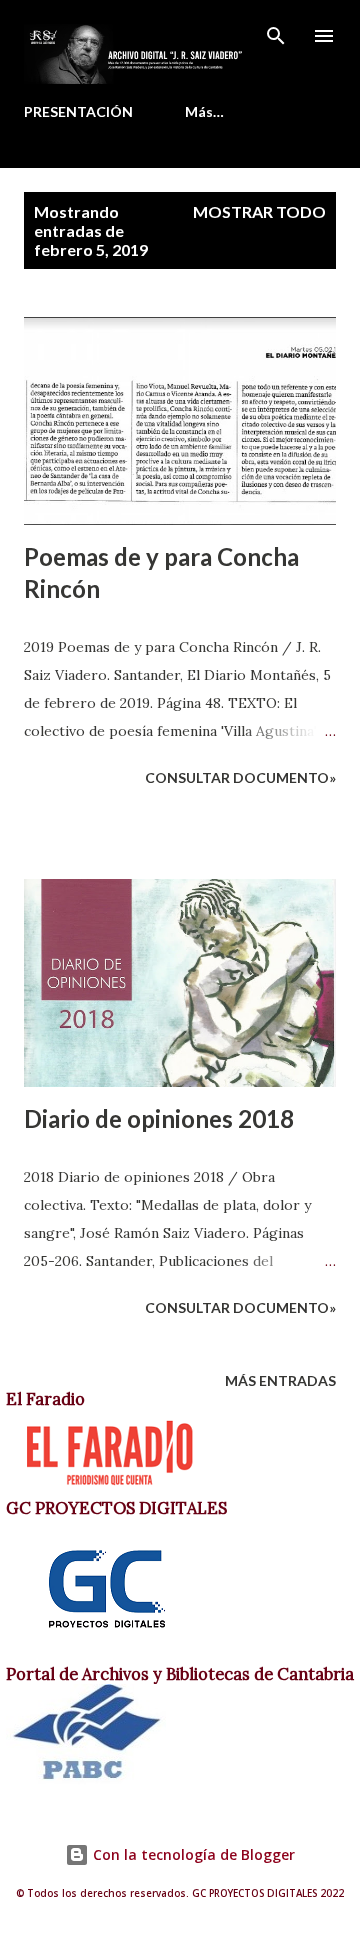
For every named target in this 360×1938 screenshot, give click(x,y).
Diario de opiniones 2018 (159, 1118)
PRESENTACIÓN (78, 111)
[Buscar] (276, 36)
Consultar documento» (240, 777)
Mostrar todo (259, 211)
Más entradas (280, 1380)
